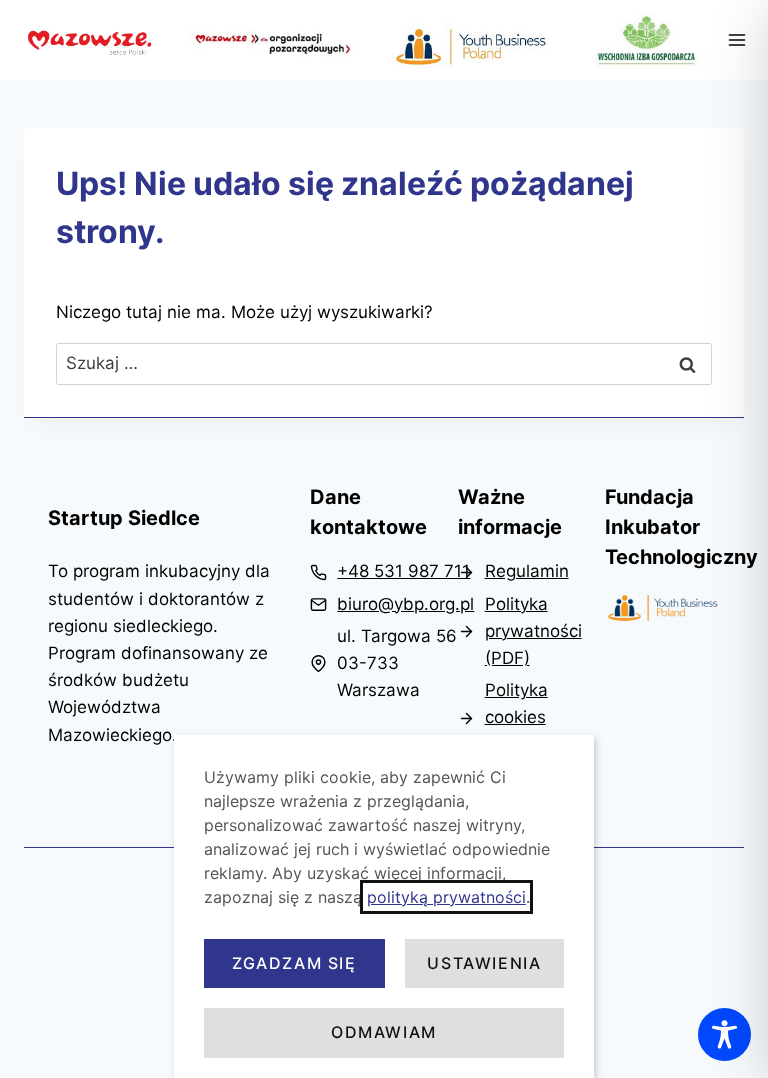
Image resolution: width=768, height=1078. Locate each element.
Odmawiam (384, 1032)
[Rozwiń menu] (737, 39)
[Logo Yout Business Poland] (662, 609)
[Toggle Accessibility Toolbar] (724, 1034)
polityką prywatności (446, 897)
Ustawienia (484, 963)
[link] (390, 571)
